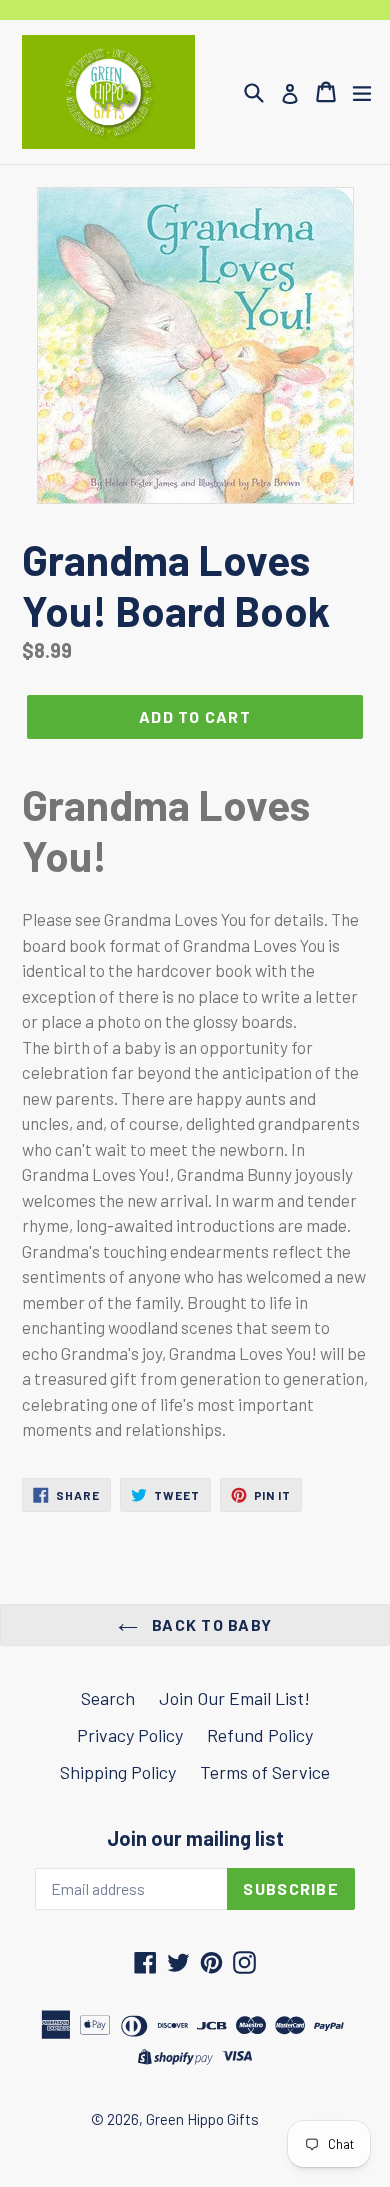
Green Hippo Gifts (202, 2119)
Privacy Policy (130, 1735)
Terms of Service (265, 1772)
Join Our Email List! (234, 1698)
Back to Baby (210, 1624)
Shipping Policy (118, 1772)
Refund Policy (260, 1735)
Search (108, 1698)
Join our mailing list (195, 1838)
